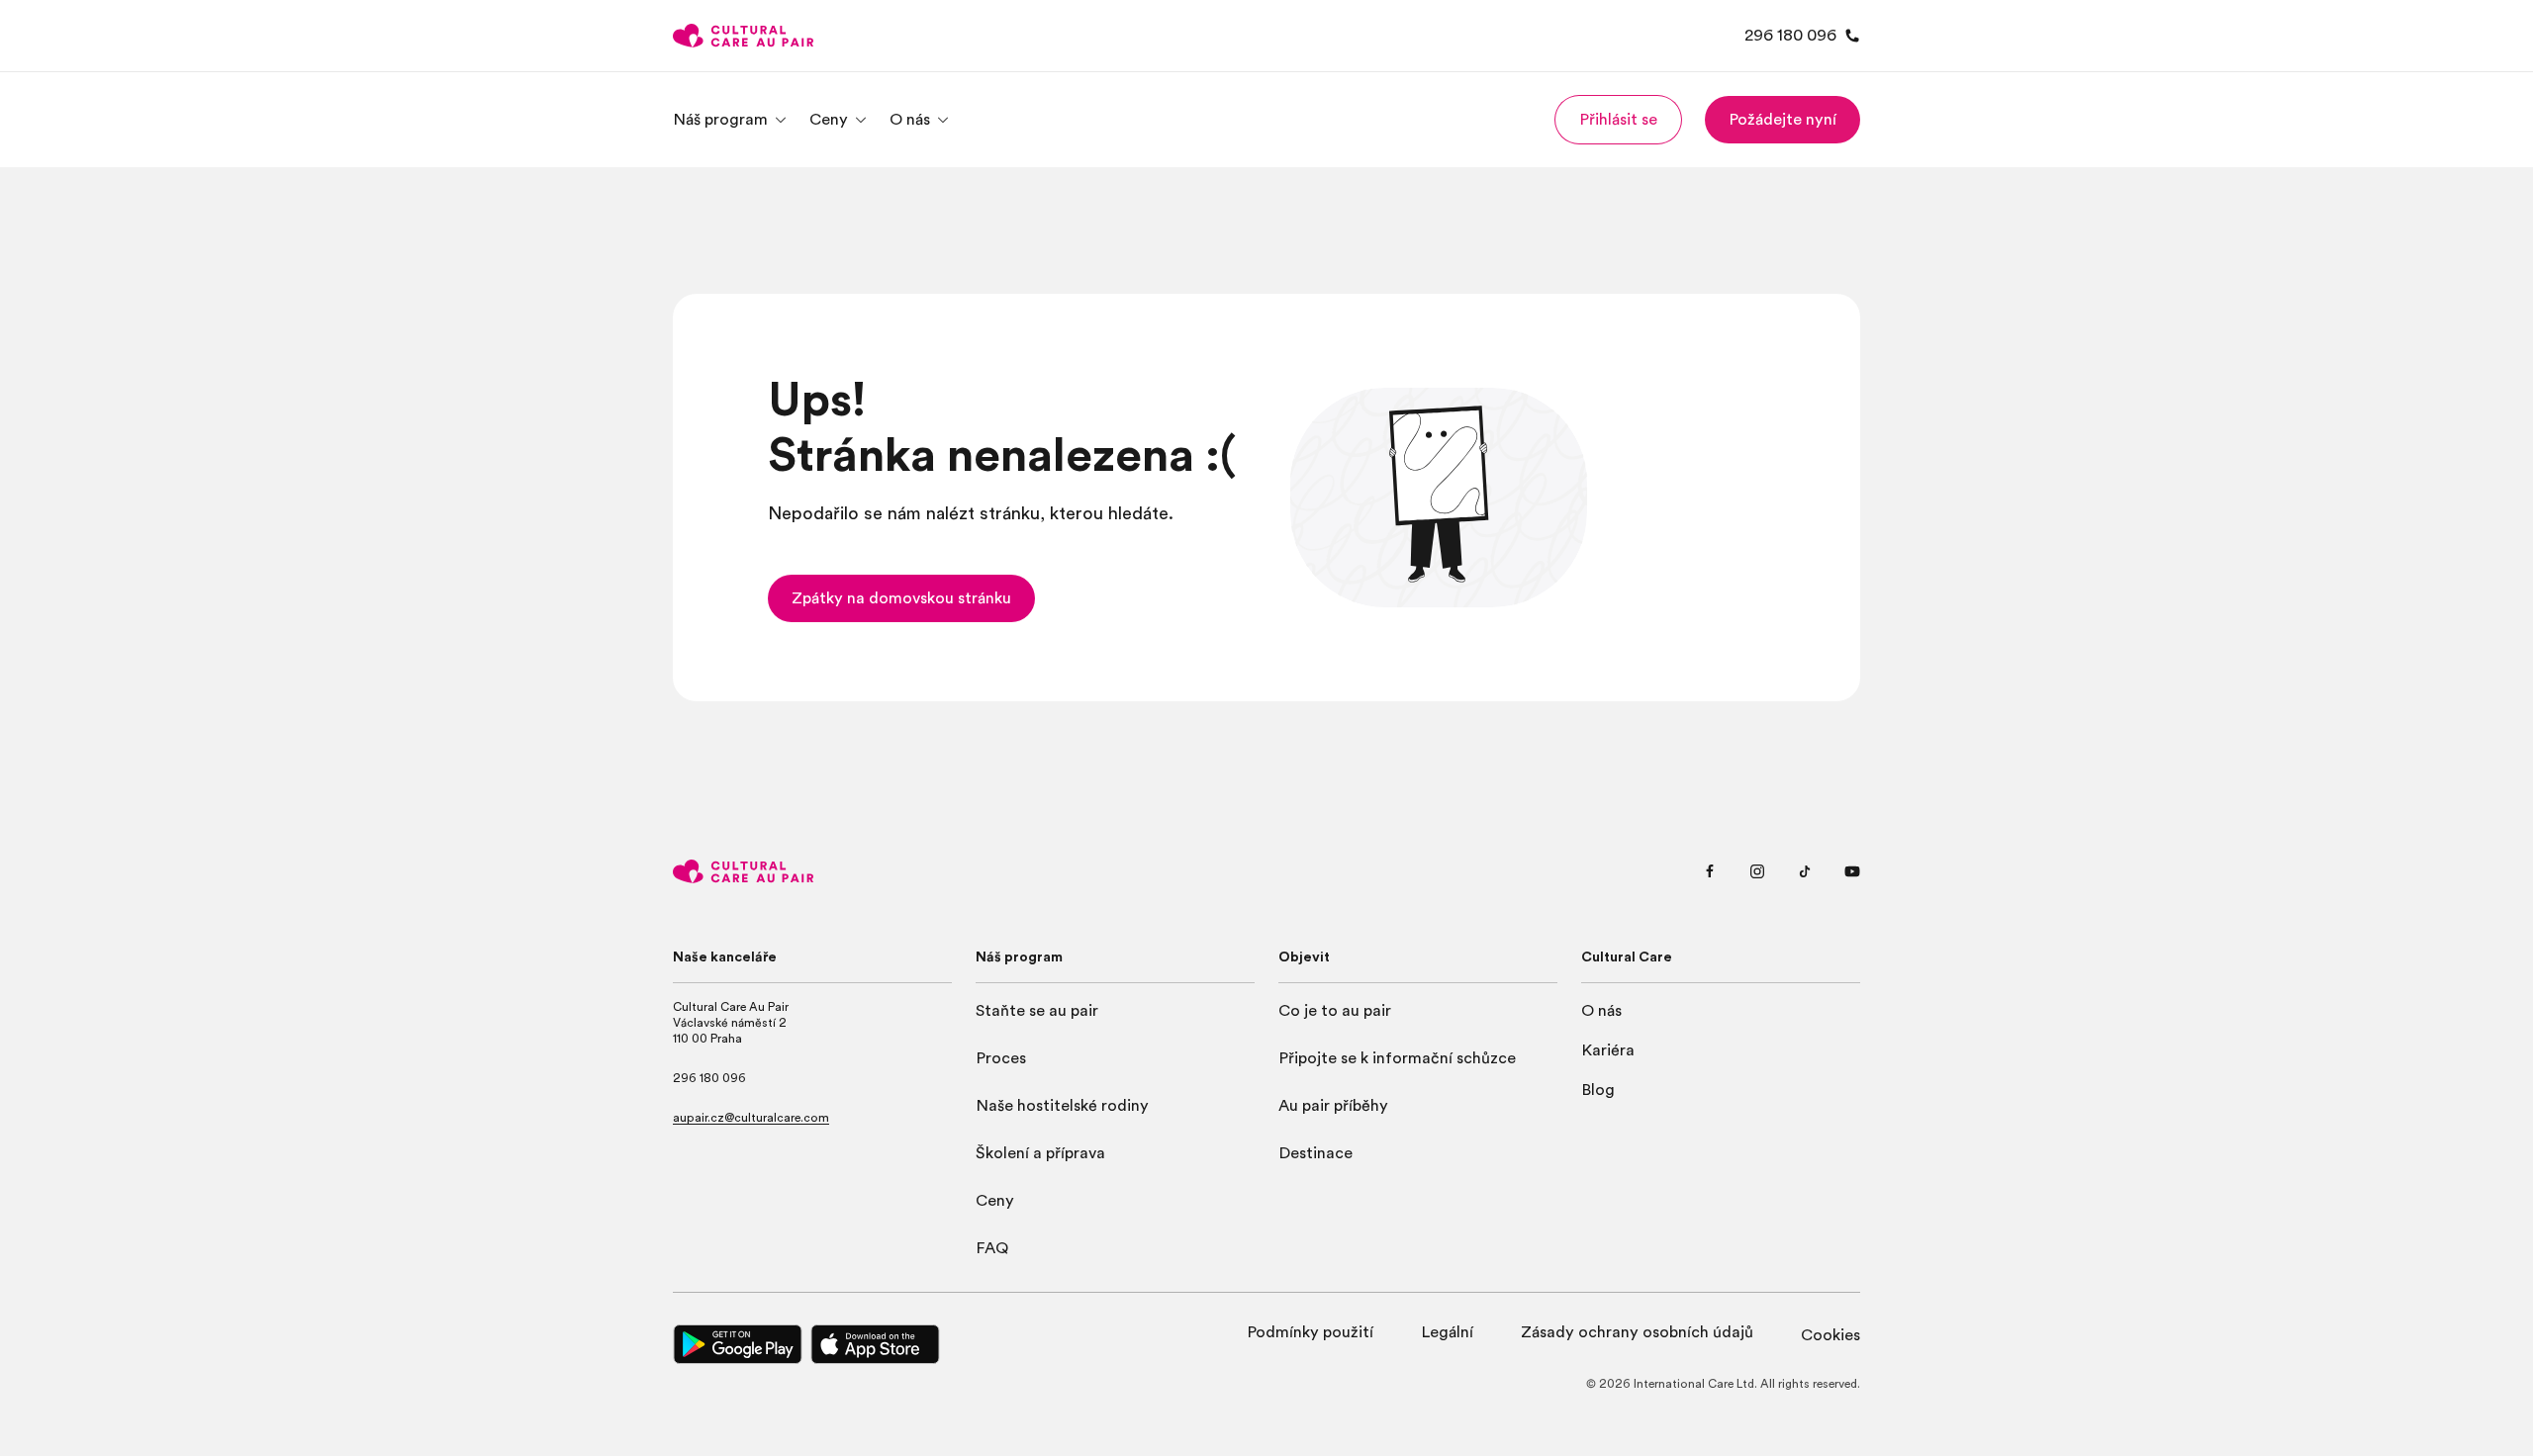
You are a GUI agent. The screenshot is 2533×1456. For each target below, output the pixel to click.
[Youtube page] (1852, 871)
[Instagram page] (1757, 871)
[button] (1618, 120)
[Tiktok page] (1805, 871)
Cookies (1830, 1335)
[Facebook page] (1710, 871)
